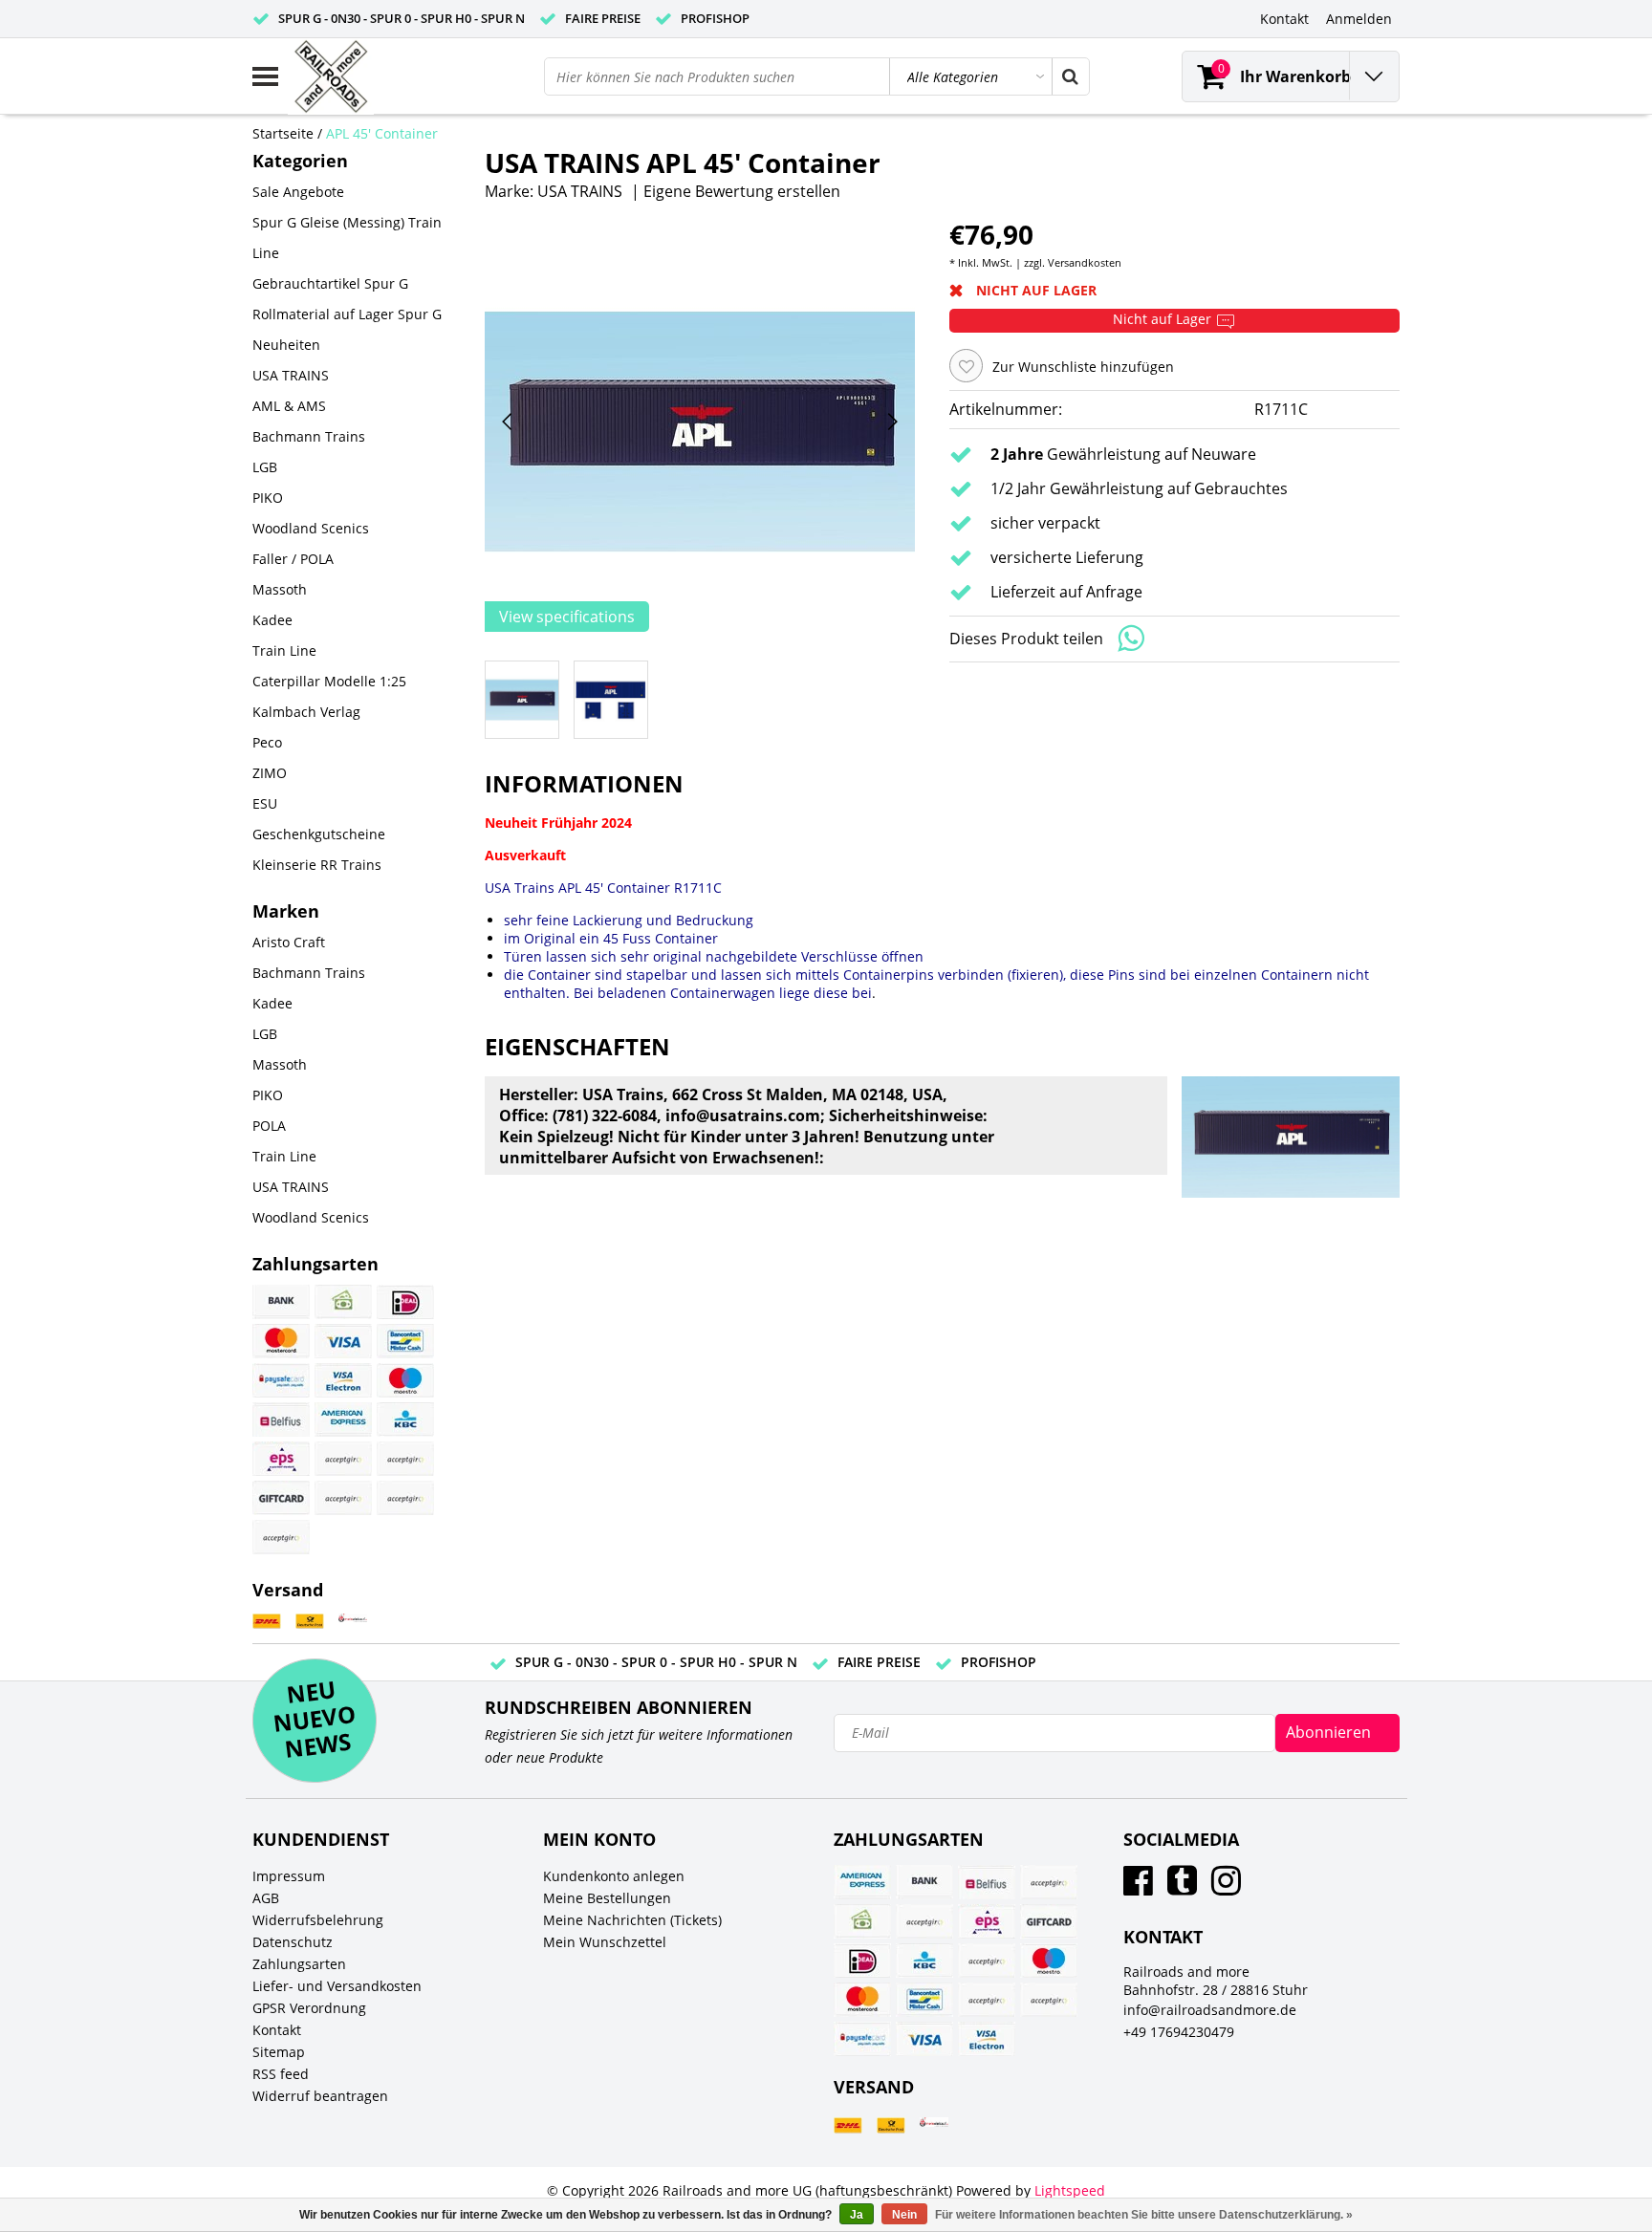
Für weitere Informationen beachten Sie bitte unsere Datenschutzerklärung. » (1144, 2215)
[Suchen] (1070, 76)
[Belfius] (281, 1419)
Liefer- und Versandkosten (337, 1986)
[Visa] (343, 1341)
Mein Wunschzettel (605, 1942)
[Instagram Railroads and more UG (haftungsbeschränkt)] (1226, 1887)
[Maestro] (405, 1380)
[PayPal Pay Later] (281, 1537)
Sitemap (279, 2052)
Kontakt (277, 2030)
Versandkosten (1085, 262)
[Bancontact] (405, 1341)
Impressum (289, 1876)
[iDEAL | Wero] (405, 1302)
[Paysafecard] (281, 1380)
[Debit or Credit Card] (405, 1498)
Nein (904, 2215)
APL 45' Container (382, 133)
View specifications (567, 617)
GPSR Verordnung (309, 2008)
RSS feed (281, 2074)
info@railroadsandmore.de (1210, 2010)
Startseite (283, 133)
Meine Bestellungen (607, 1898)
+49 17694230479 (1179, 2032)
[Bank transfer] (281, 1302)
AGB (266, 1898)
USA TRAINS (580, 191)
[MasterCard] (281, 1341)
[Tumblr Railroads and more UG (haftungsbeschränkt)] (1182, 1887)
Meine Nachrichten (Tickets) (632, 1920)
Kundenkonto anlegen (614, 1876)
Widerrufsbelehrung (318, 1920)
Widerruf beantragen (320, 2096)
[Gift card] (281, 1498)
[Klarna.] (405, 1459)
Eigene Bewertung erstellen (742, 191)
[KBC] (405, 1419)
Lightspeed (1070, 2190)
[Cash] (343, 1302)
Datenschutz (293, 1942)
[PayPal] (343, 1498)
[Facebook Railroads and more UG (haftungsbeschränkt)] (1138, 1887)
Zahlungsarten (299, 1964)
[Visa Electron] (343, 1380)
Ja (857, 2215)
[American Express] (343, 1419)
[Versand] (267, 1622)
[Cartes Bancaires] (343, 1459)
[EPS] (281, 1459)
